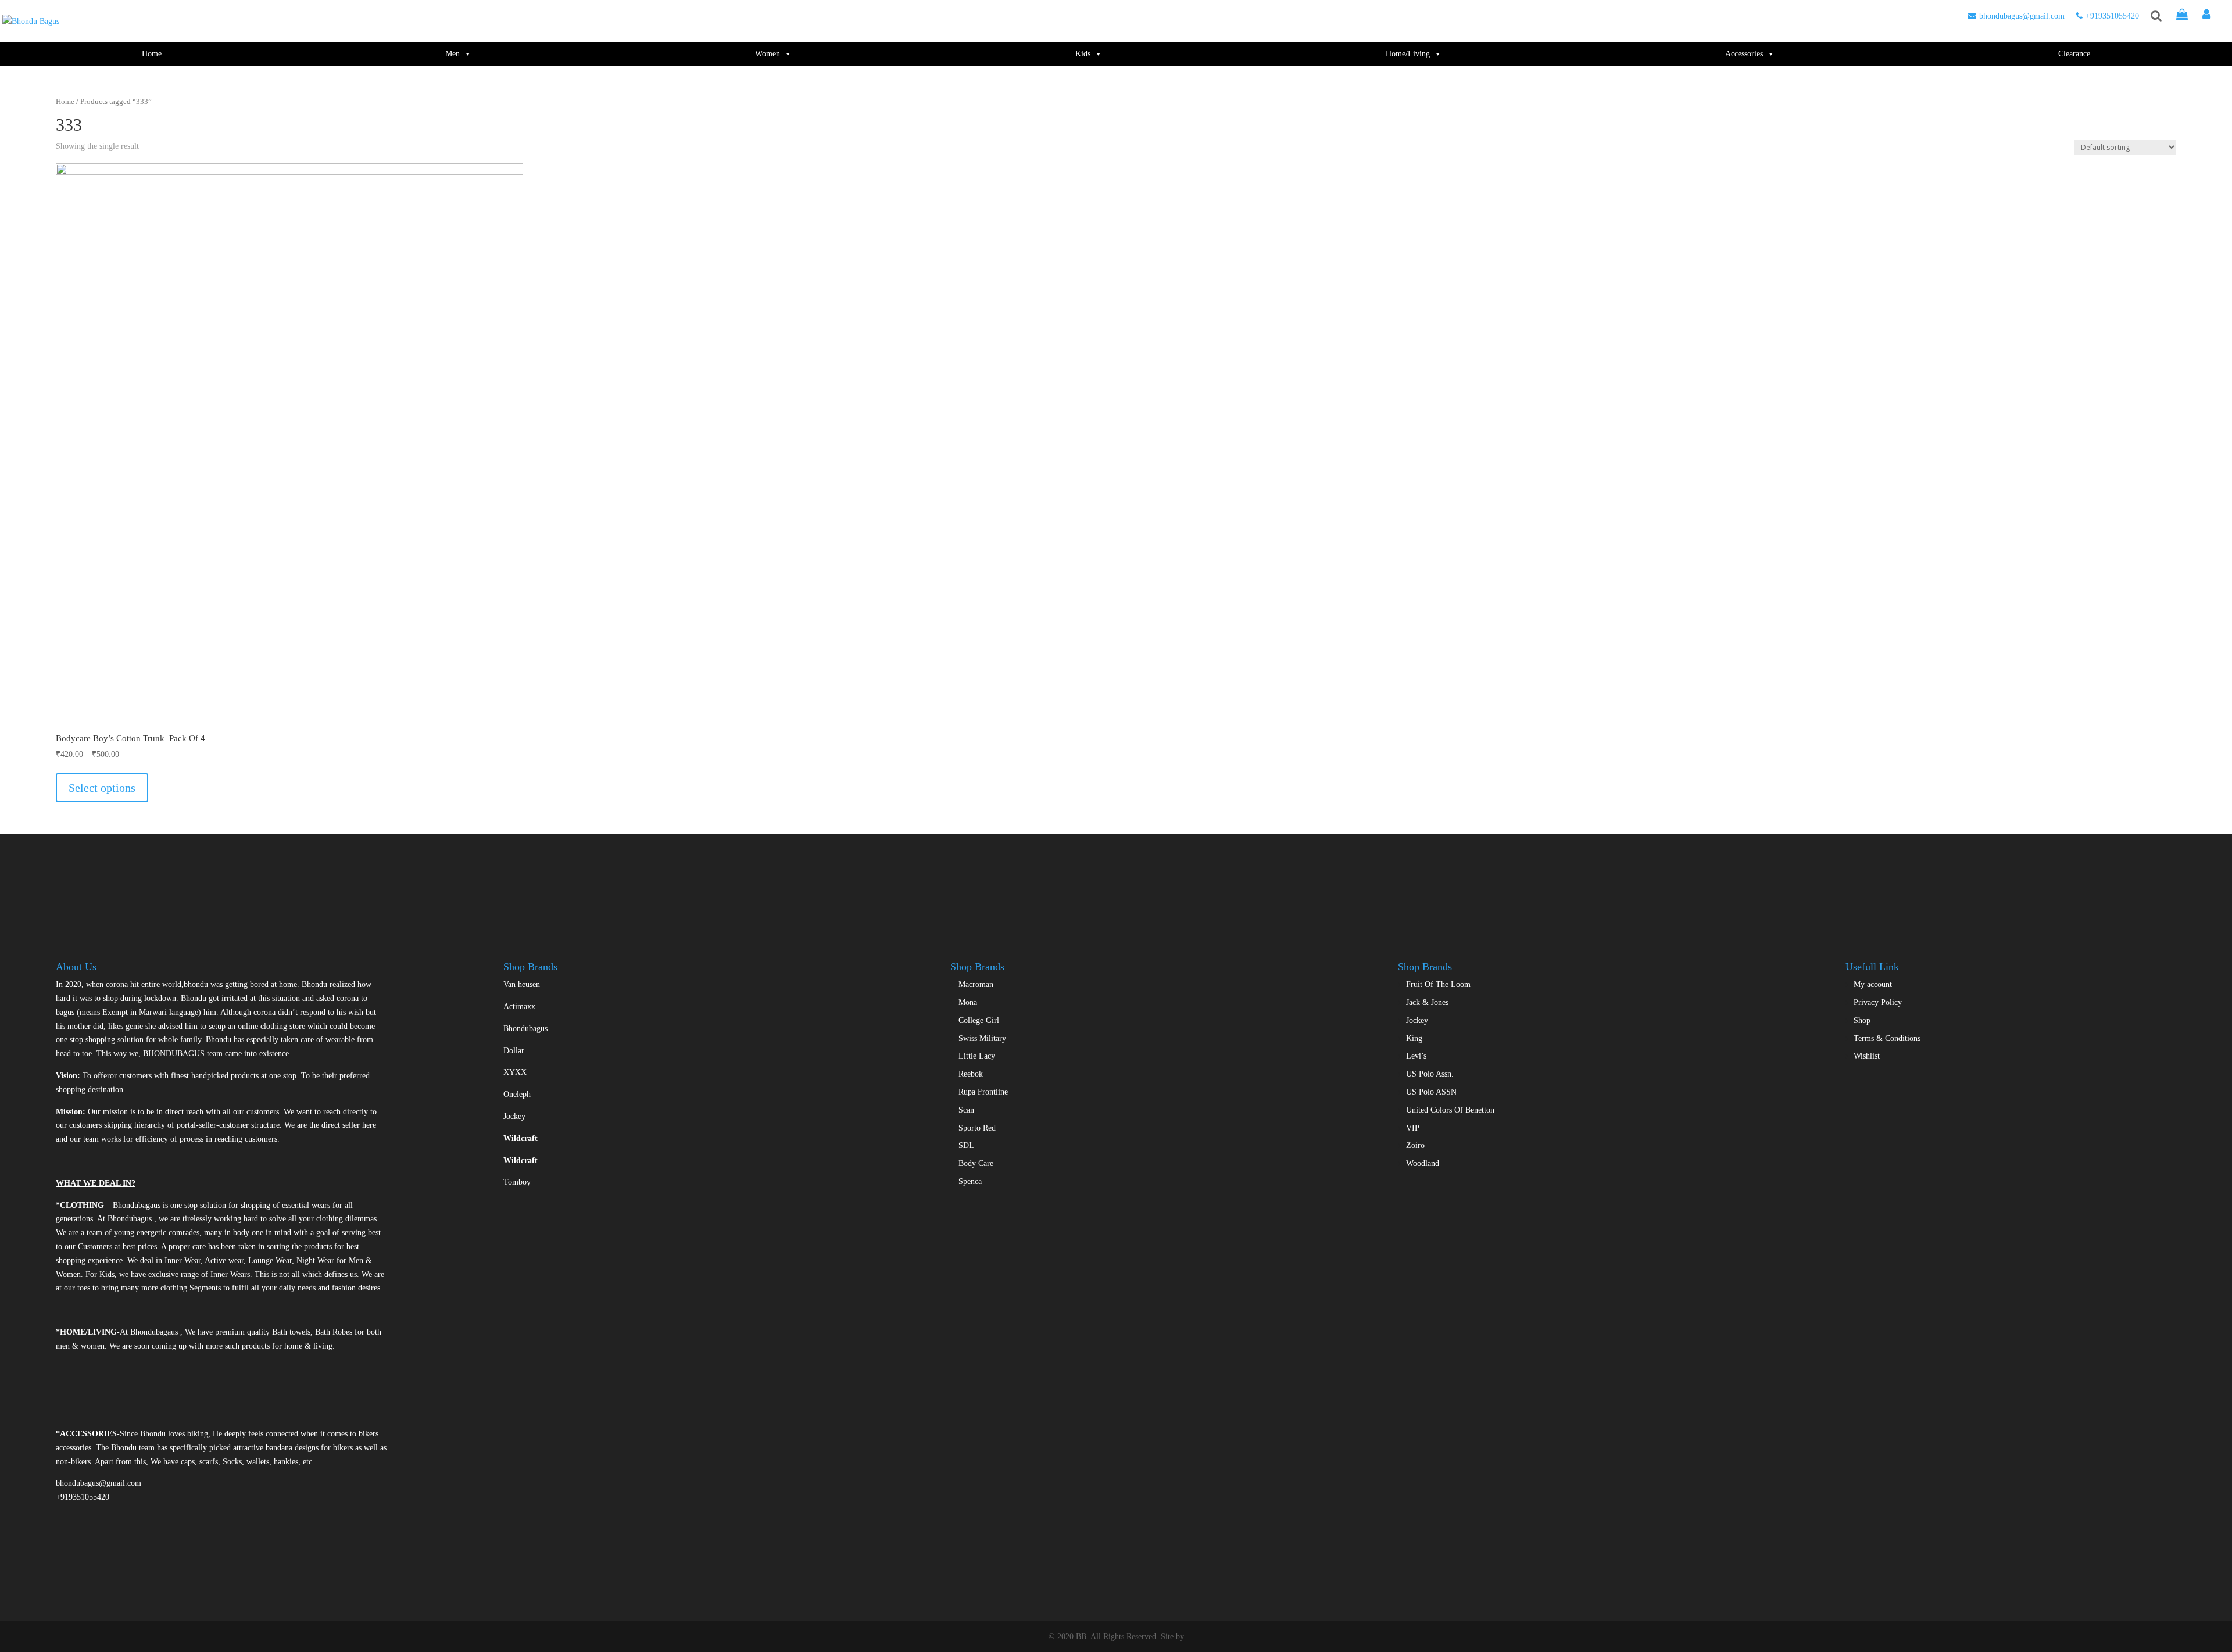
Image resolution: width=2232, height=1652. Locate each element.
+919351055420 (2112, 16)
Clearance (2074, 54)
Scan (966, 1110)
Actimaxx (519, 1006)
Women (768, 54)
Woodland (1423, 1163)
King (1414, 1038)
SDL (966, 1145)
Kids (1083, 54)
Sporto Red (977, 1128)
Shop (1862, 1020)
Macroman (976, 984)
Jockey (514, 1116)
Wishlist (1867, 1056)
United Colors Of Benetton (1450, 1110)
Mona (968, 1002)
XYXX (515, 1072)
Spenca (970, 1181)
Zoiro (1415, 1145)
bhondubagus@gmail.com (2022, 16)
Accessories (1744, 54)
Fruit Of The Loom (1438, 984)
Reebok (971, 1074)
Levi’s (1416, 1056)
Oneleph (517, 1094)
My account (1873, 984)
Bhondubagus (525, 1029)
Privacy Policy (1878, 1002)
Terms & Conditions (1887, 1038)
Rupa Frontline (983, 1092)
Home (152, 54)
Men (453, 54)
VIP (1413, 1128)
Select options (102, 788)
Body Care (976, 1163)
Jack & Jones (1427, 1002)
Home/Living (1408, 54)
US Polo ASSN (1431, 1092)
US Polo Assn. (1430, 1074)
